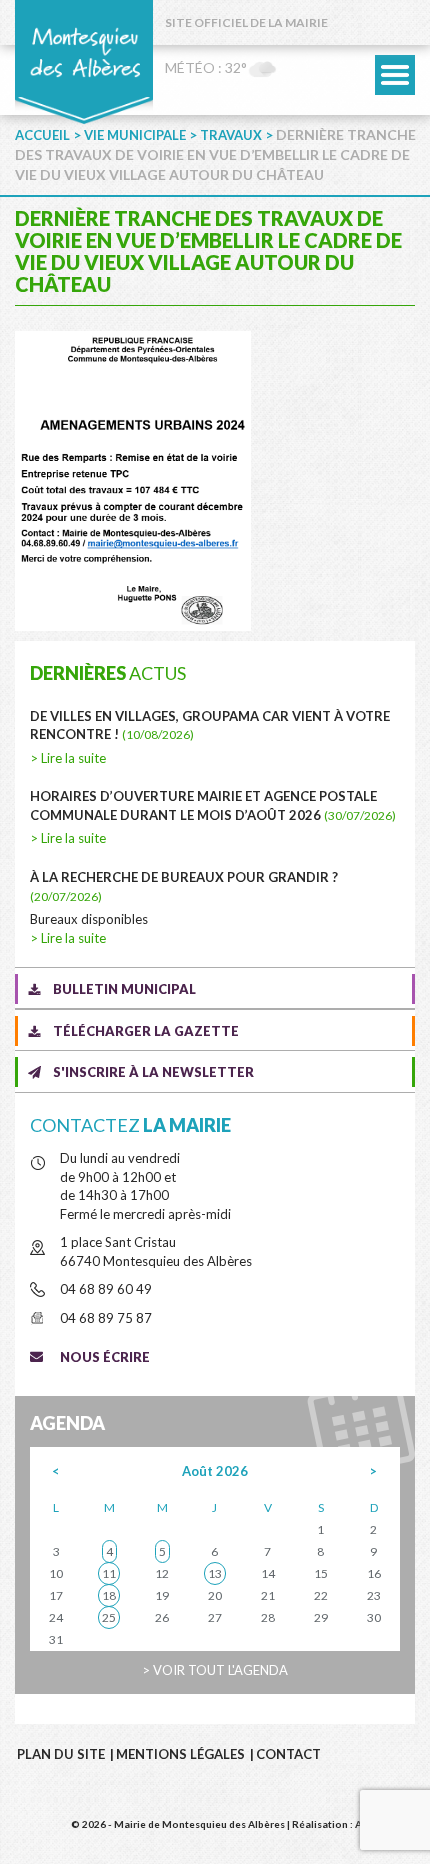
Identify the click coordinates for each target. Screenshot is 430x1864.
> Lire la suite (68, 758)
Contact (288, 1754)
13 (215, 1573)
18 (109, 1595)
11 (109, 1573)
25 (109, 1617)
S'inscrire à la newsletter (153, 1072)
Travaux (231, 135)
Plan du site (61, 1754)
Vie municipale (135, 135)
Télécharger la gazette (146, 1031)
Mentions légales (180, 1754)
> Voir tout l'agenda (215, 1670)
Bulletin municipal (124, 989)
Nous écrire (105, 1357)
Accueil (42, 135)
